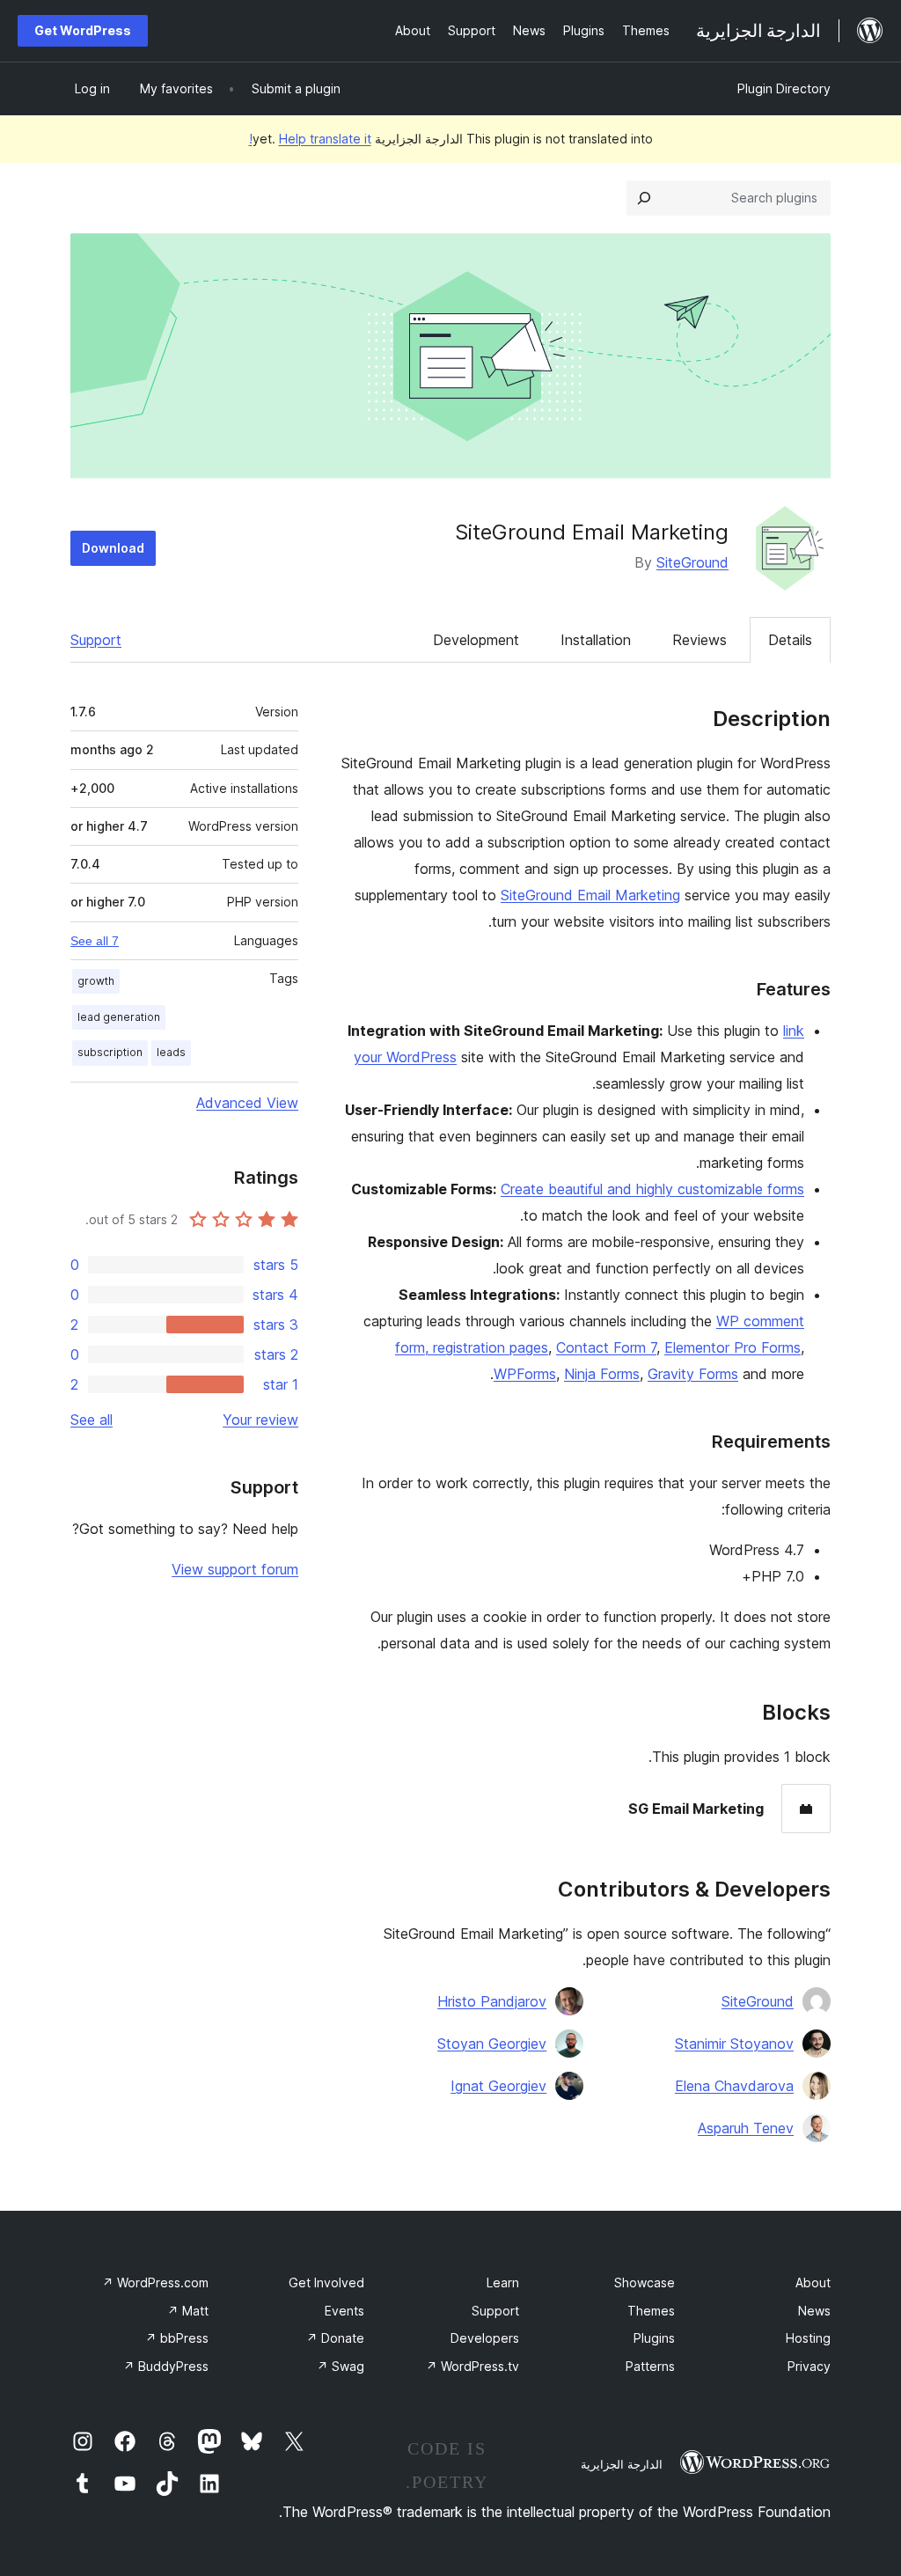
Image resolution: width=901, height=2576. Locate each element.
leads (171, 1052)
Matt (188, 2311)
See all (92, 1420)
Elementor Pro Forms (733, 1347)
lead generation (119, 1017)
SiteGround (692, 562)
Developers (485, 2338)
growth (96, 981)
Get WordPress (83, 30)
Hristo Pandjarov (492, 2001)
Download (113, 548)
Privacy (809, 2366)
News (814, 2311)
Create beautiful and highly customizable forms (652, 1189)
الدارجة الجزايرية (622, 2464)
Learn (503, 2282)
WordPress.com (155, 2282)
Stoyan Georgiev (492, 2044)
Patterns (650, 2366)
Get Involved (326, 2282)
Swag (341, 2366)
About (813, 2282)
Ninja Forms (602, 1374)
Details (790, 640)
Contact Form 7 (606, 1347)
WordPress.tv (472, 2366)
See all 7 (95, 941)
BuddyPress (166, 2366)
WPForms (525, 1374)
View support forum (235, 1569)
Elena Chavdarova (734, 2086)
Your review (260, 1420)
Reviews (700, 640)
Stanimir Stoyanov (734, 2044)
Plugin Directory (784, 88)
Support (96, 640)
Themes (651, 2311)
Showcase (645, 2282)
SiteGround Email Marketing (590, 895)
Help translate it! (310, 139)
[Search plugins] (644, 198)
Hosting (808, 2338)
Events (344, 2311)
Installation (596, 640)
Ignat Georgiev (498, 2086)
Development (476, 640)
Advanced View (247, 1103)
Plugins (654, 2338)
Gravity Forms (693, 1374)
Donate (335, 2338)
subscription (110, 1052)
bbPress (177, 2338)
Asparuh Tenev (746, 2128)
